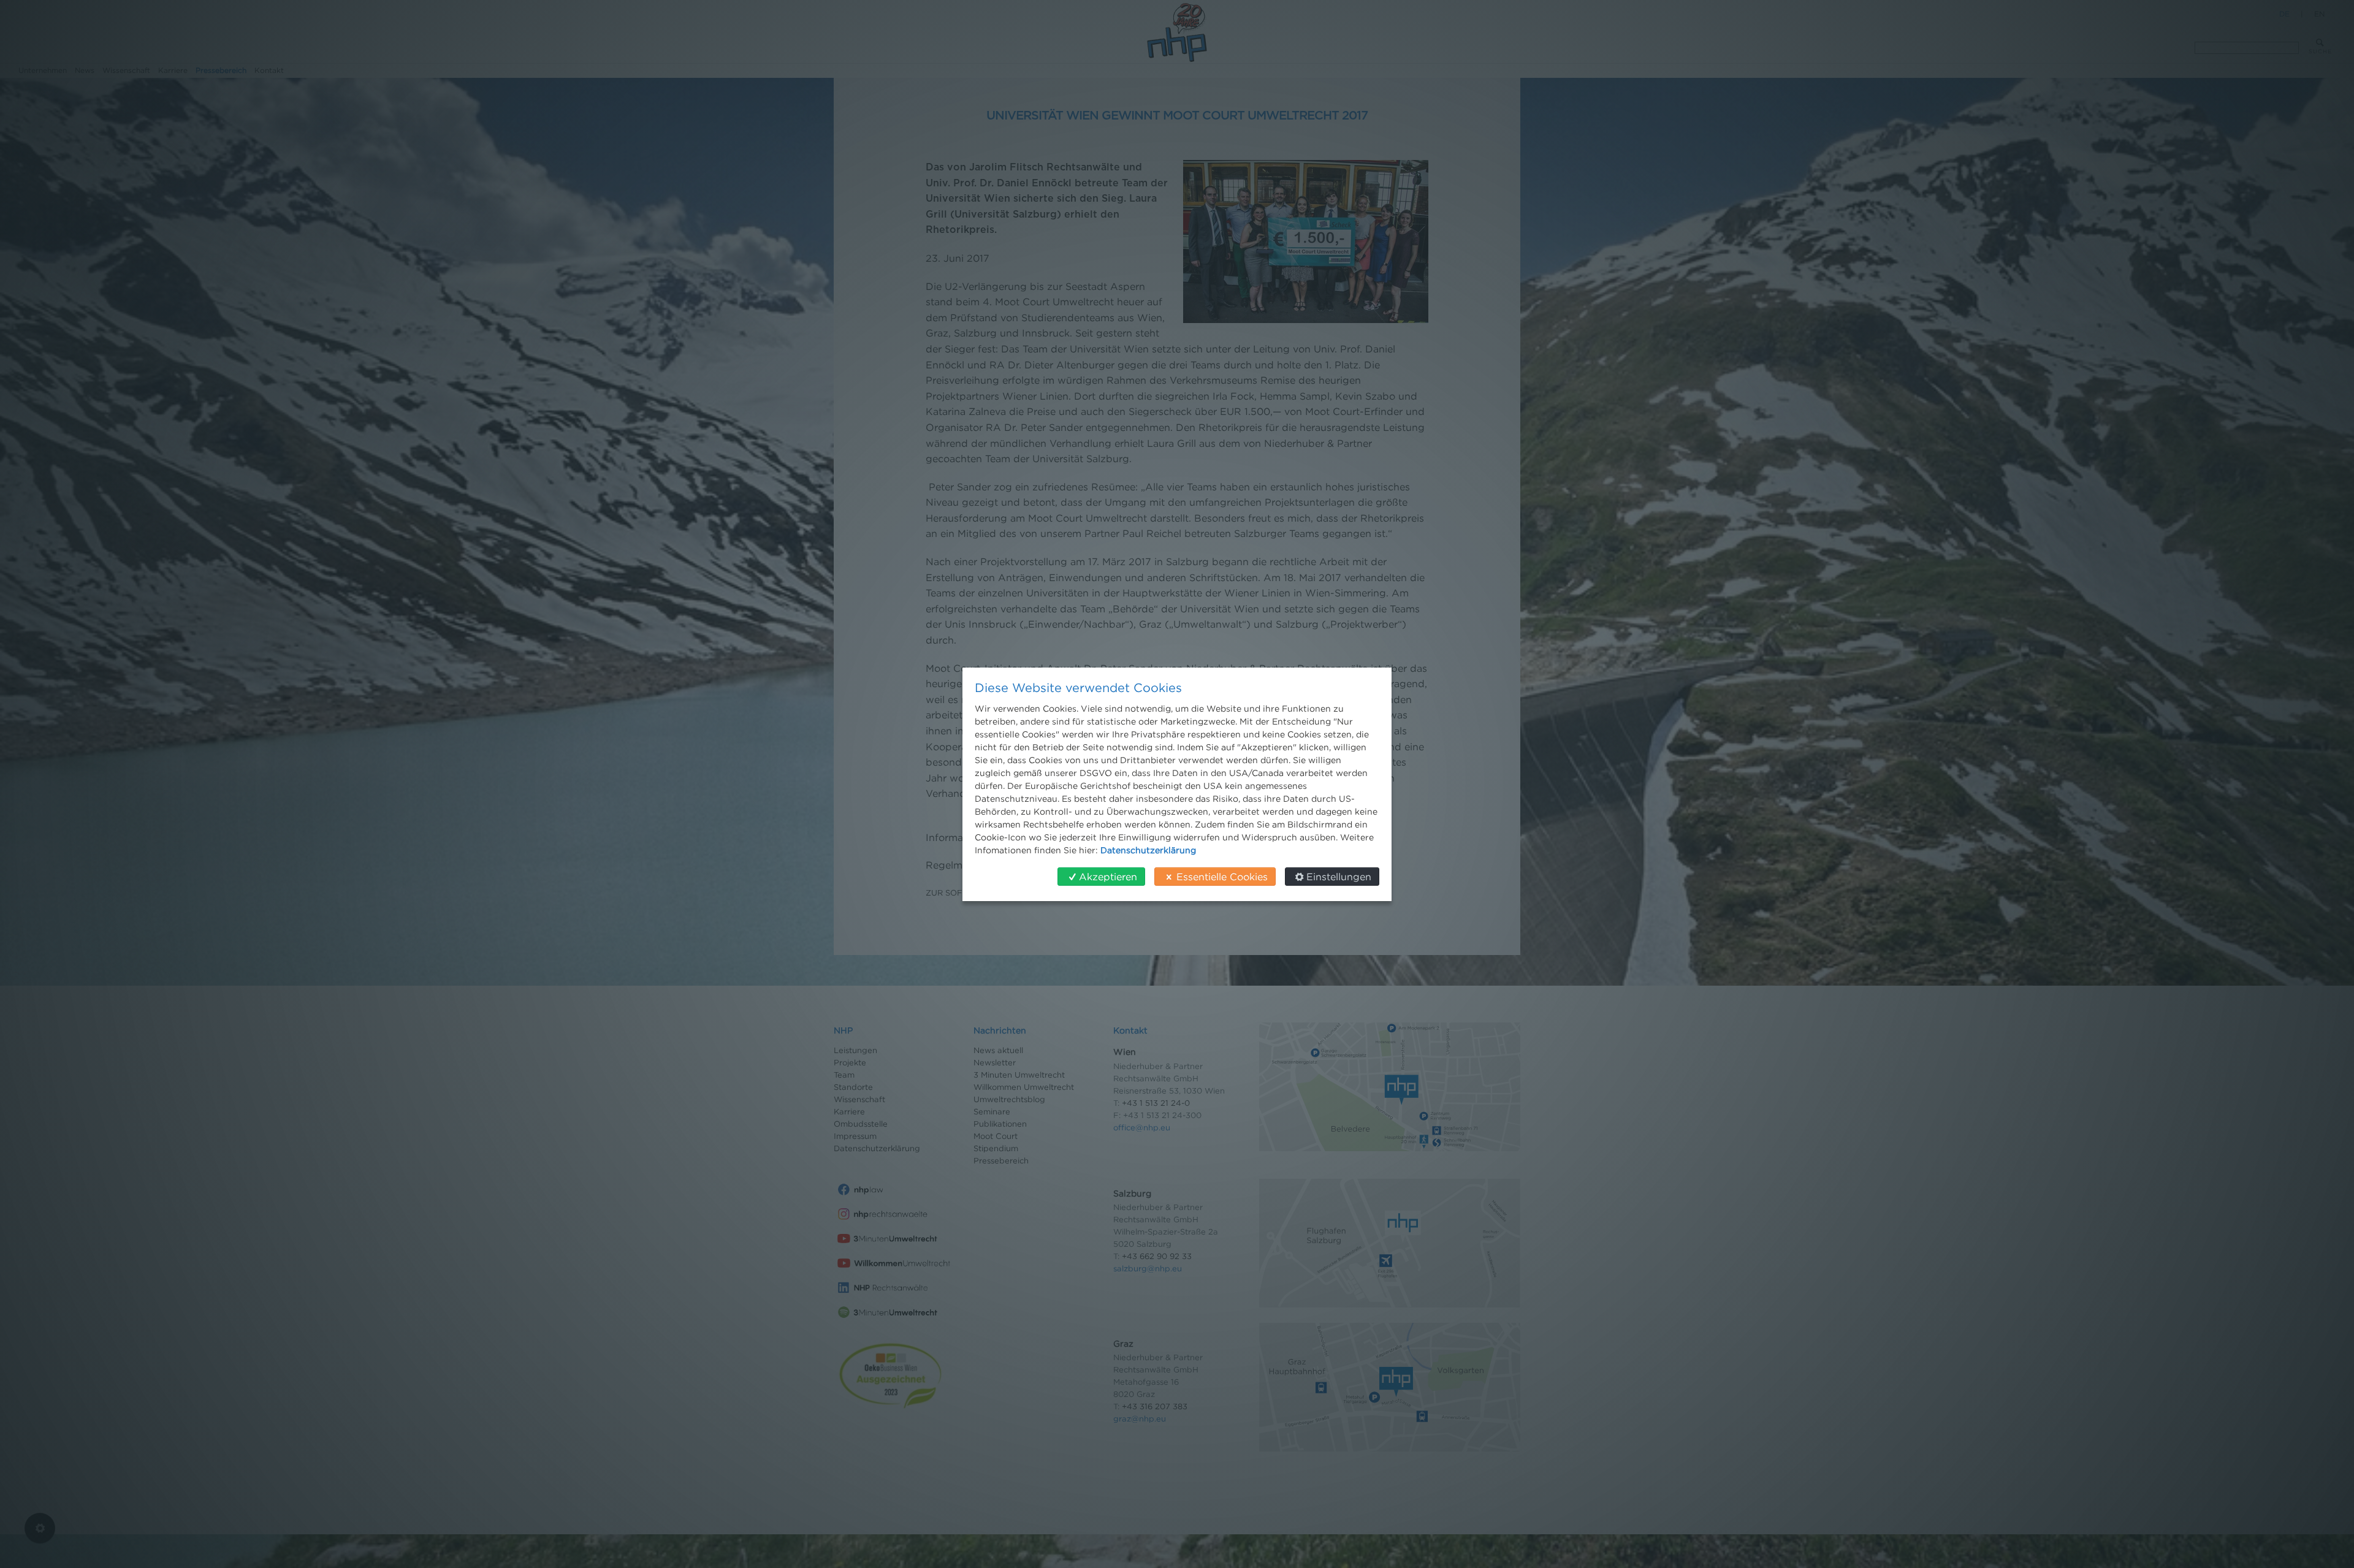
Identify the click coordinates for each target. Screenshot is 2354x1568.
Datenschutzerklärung (1148, 850)
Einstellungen (1339, 877)
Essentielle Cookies (1222, 877)
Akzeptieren (1108, 877)
